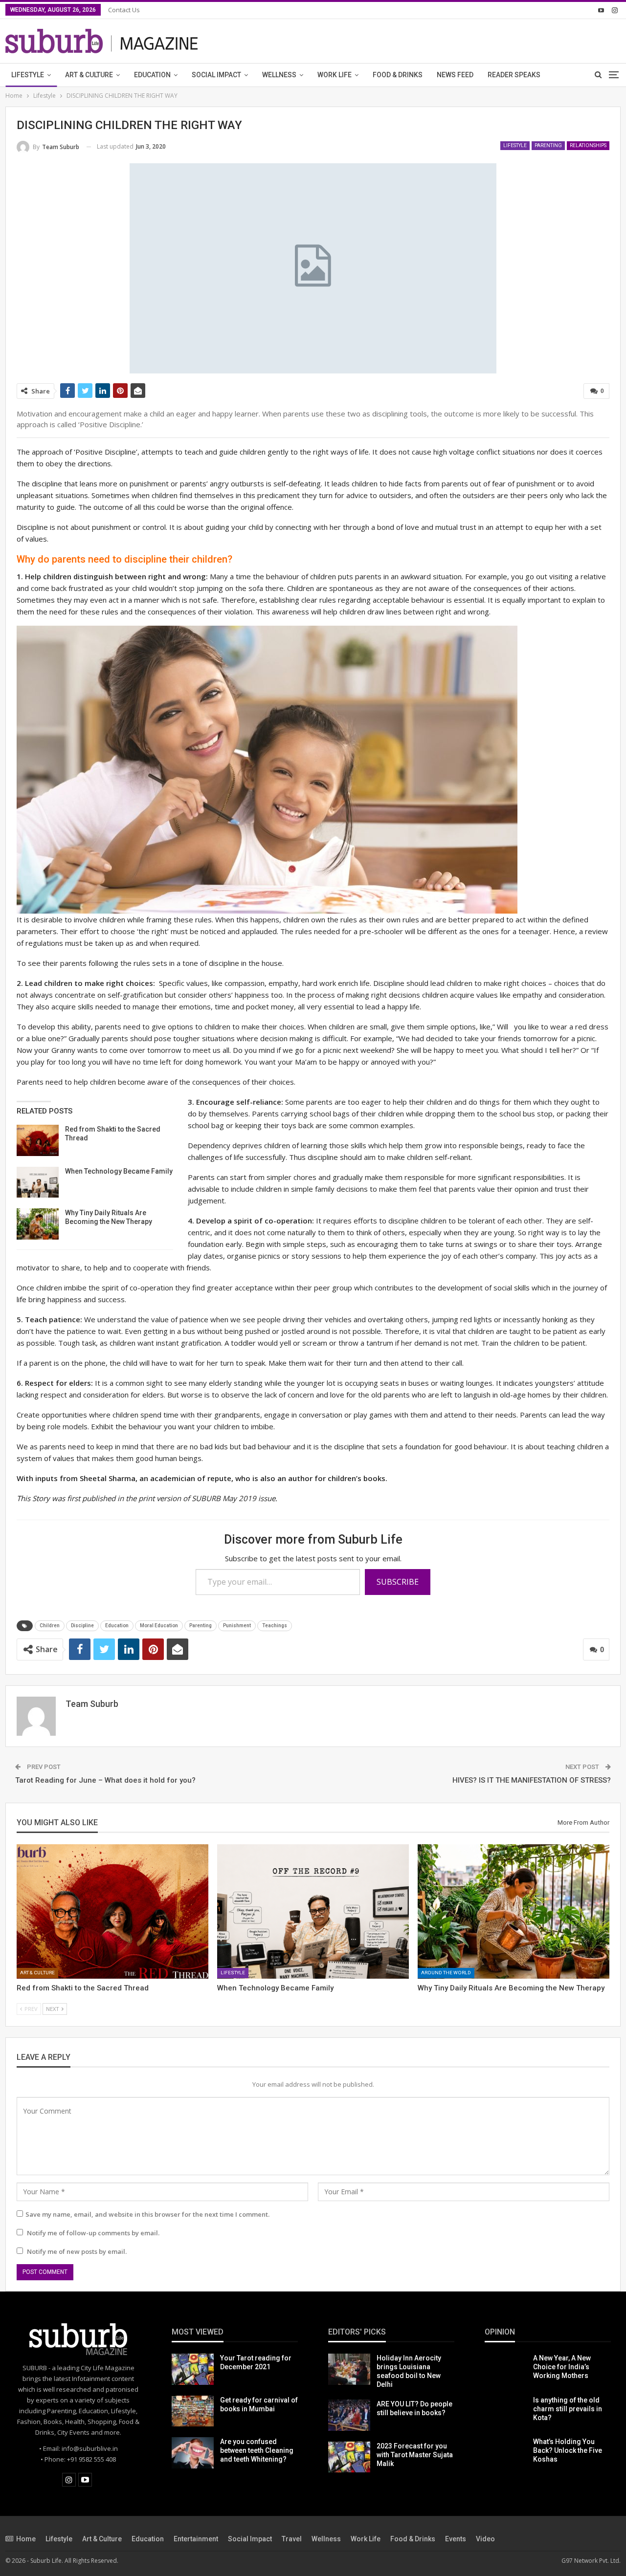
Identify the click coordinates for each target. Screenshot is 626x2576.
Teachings (275, 1626)
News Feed (455, 75)
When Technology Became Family (119, 1171)
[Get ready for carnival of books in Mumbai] (193, 2411)
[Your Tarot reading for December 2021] (193, 2369)
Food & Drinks (398, 75)
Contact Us (124, 10)
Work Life (335, 75)
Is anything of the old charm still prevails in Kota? (568, 2409)
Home (26, 2539)
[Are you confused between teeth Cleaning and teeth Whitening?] (193, 2453)
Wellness (279, 75)
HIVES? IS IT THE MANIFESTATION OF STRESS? (532, 1780)
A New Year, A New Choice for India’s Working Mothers (562, 2367)
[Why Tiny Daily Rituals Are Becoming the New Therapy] (38, 1224)
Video (485, 2539)
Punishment (237, 1626)
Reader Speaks (514, 75)
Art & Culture (89, 75)
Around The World (446, 1973)
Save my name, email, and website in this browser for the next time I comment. (147, 2214)
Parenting (548, 145)
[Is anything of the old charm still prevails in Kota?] (506, 2411)
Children (50, 1626)
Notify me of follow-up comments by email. (93, 2233)
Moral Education (159, 1626)
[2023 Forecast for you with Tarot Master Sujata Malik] (349, 2457)
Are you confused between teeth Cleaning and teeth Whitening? (257, 2450)
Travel (292, 2539)
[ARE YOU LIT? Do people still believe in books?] (349, 2415)
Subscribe (398, 1582)
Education (152, 75)
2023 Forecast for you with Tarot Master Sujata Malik (415, 2455)
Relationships (588, 145)
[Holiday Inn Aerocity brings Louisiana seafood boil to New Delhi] (349, 2369)
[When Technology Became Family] (38, 1182)
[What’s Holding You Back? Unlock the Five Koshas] (506, 2453)
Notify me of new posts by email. (77, 2251)
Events (456, 2539)
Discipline (82, 1626)
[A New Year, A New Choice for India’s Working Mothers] (506, 2369)
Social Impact (216, 75)
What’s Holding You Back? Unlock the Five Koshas (568, 2450)
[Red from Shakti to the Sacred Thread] (38, 1140)
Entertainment (196, 2539)
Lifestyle (28, 75)
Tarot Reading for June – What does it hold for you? (105, 1780)
